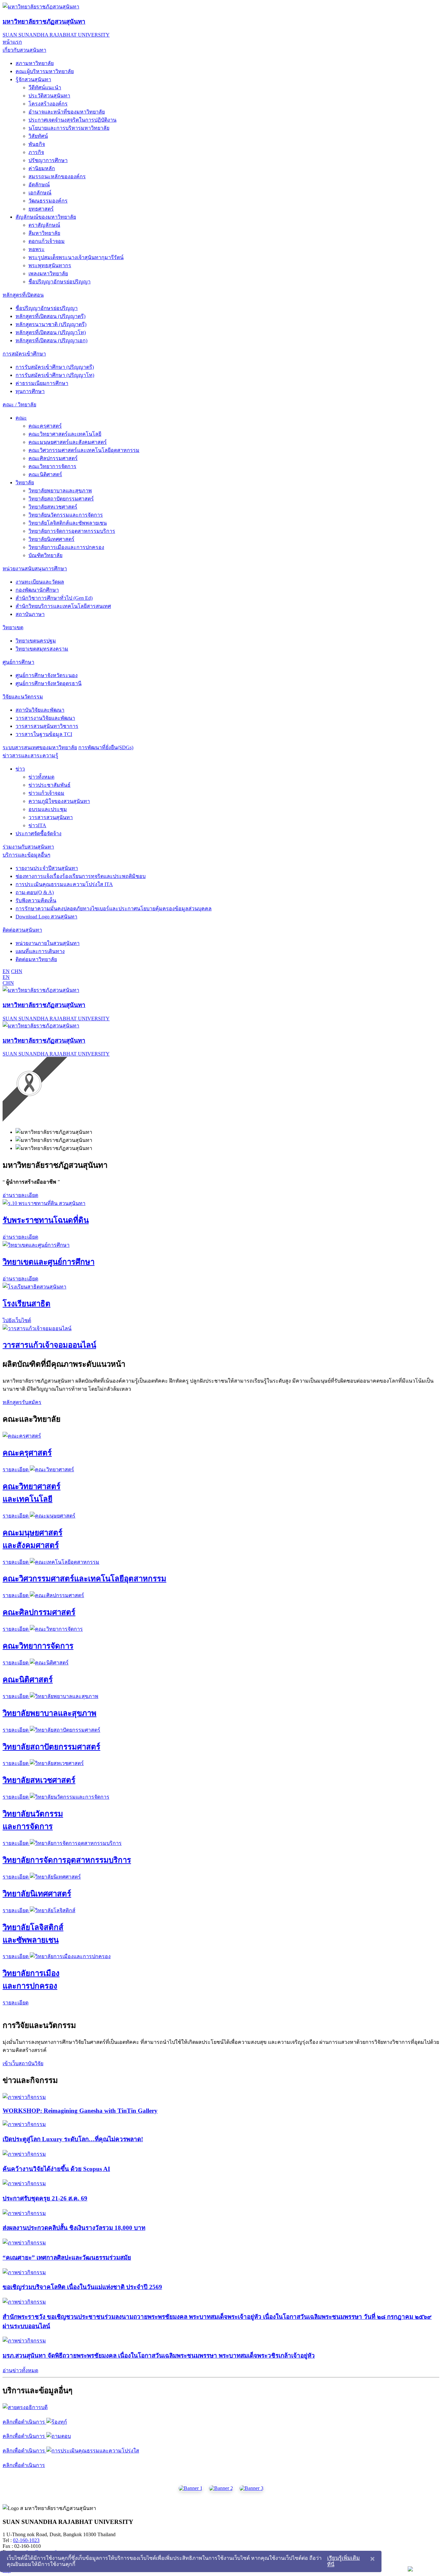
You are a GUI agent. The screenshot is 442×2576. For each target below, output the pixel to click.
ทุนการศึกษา (30, 391)
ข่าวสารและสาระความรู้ (30, 756)
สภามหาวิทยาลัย (35, 63)
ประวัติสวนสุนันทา (49, 96)
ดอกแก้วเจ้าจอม (47, 241)
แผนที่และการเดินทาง (40, 951)
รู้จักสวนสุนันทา (33, 79)
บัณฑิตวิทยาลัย (45, 555)
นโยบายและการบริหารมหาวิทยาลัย (69, 128)
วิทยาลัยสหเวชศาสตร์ (53, 507)
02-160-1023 (26, 2540)
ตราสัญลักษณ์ (44, 225)
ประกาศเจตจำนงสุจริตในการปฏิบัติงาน (72, 120)
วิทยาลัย (25, 482)
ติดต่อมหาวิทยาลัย (36, 959)
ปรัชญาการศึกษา (48, 160)
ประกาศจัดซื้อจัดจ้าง (39, 833)
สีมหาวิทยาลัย (44, 233)
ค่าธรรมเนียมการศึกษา (42, 383)
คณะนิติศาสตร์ (45, 474)
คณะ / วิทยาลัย (19, 405)
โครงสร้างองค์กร (48, 104)
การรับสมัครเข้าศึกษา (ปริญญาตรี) (55, 367)
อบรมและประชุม (48, 809)
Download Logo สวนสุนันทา (46, 917)
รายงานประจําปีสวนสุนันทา (47, 868)
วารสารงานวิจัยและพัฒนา (45, 718)
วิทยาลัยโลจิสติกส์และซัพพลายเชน (68, 523)
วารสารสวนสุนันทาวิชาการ (47, 726)
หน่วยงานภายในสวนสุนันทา (48, 943)
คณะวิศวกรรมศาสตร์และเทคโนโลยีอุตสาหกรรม (84, 450)
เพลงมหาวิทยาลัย (48, 274)
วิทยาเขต (13, 627)
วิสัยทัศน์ (38, 136)
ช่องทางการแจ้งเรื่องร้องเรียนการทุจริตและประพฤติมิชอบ (81, 876)
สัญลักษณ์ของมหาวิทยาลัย (46, 217)
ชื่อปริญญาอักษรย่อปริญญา (60, 282)
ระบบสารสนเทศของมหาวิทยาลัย (40, 747)
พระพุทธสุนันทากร (50, 265)
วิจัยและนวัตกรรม (23, 697)
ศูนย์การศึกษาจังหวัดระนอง (47, 675)
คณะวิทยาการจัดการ (52, 466)
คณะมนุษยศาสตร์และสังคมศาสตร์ (68, 442)
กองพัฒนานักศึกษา (37, 590)
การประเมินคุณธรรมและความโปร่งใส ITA (64, 884)
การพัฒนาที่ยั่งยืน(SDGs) (106, 747)
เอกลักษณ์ (40, 193)
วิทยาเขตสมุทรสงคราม (42, 649)
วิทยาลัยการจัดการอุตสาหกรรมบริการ (72, 531)
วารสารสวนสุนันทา (51, 817)
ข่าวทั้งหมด (41, 777)
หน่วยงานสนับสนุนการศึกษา (35, 569)
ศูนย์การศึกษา (18, 662)
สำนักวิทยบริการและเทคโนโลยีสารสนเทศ (63, 606)
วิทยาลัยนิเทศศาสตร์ (51, 539)
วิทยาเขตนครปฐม (36, 641)
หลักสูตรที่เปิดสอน (23, 295)
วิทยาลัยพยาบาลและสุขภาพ (60, 491)
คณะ (21, 418)
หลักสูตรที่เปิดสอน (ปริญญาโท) (51, 332)
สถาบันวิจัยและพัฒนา (40, 710)
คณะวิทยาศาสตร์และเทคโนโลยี (65, 434)
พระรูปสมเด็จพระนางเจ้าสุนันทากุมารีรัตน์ (76, 257)
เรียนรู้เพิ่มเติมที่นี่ (343, 2561)
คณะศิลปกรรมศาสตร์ (53, 458)
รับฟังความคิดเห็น (36, 900)
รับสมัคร (32, 1402)
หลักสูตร (12, 1402)
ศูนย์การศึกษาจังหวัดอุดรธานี (49, 683)
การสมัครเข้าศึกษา (24, 354)
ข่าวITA (37, 825)
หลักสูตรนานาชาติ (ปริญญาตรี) (51, 324)
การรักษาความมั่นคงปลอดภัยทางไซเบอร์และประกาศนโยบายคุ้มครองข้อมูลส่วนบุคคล (114, 909)
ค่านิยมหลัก (42, 168)
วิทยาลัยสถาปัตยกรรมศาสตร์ (61, 499)
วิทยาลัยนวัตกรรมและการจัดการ (66, 515)
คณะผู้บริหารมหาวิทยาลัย (45, 71)
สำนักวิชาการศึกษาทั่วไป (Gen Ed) (54, 598)
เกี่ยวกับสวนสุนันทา (24, 50)
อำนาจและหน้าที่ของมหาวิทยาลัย (67, 112)
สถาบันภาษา (30, 614)
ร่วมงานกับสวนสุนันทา (28, 847)
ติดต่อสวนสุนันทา (22, 930)
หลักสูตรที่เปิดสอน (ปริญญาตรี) (50, 316)
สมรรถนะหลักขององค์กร (57, 176)
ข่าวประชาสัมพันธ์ (50, 785)
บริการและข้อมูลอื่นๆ (27, 855)
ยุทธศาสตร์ (41, 209)
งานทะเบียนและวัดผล (40, 582)
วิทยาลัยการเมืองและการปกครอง (66, 547)
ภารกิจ (36, 152)
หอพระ (37, 249)
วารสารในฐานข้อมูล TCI (44, 734)
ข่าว (20, 769)
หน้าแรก (12, 42)
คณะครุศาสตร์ (45, 426)
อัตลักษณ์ (39, 185)
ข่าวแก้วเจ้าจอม (46, 793)
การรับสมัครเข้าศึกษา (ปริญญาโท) (55, 375)
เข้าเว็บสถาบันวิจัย (23, 2063)
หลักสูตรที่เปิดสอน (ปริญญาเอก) (51, 340)
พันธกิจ (37, 144)
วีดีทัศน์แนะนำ (45, 88)
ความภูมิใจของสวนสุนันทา (59, 801)
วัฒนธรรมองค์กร (48, 201)
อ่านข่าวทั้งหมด (20, 2370)
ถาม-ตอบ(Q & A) (35, 892)
